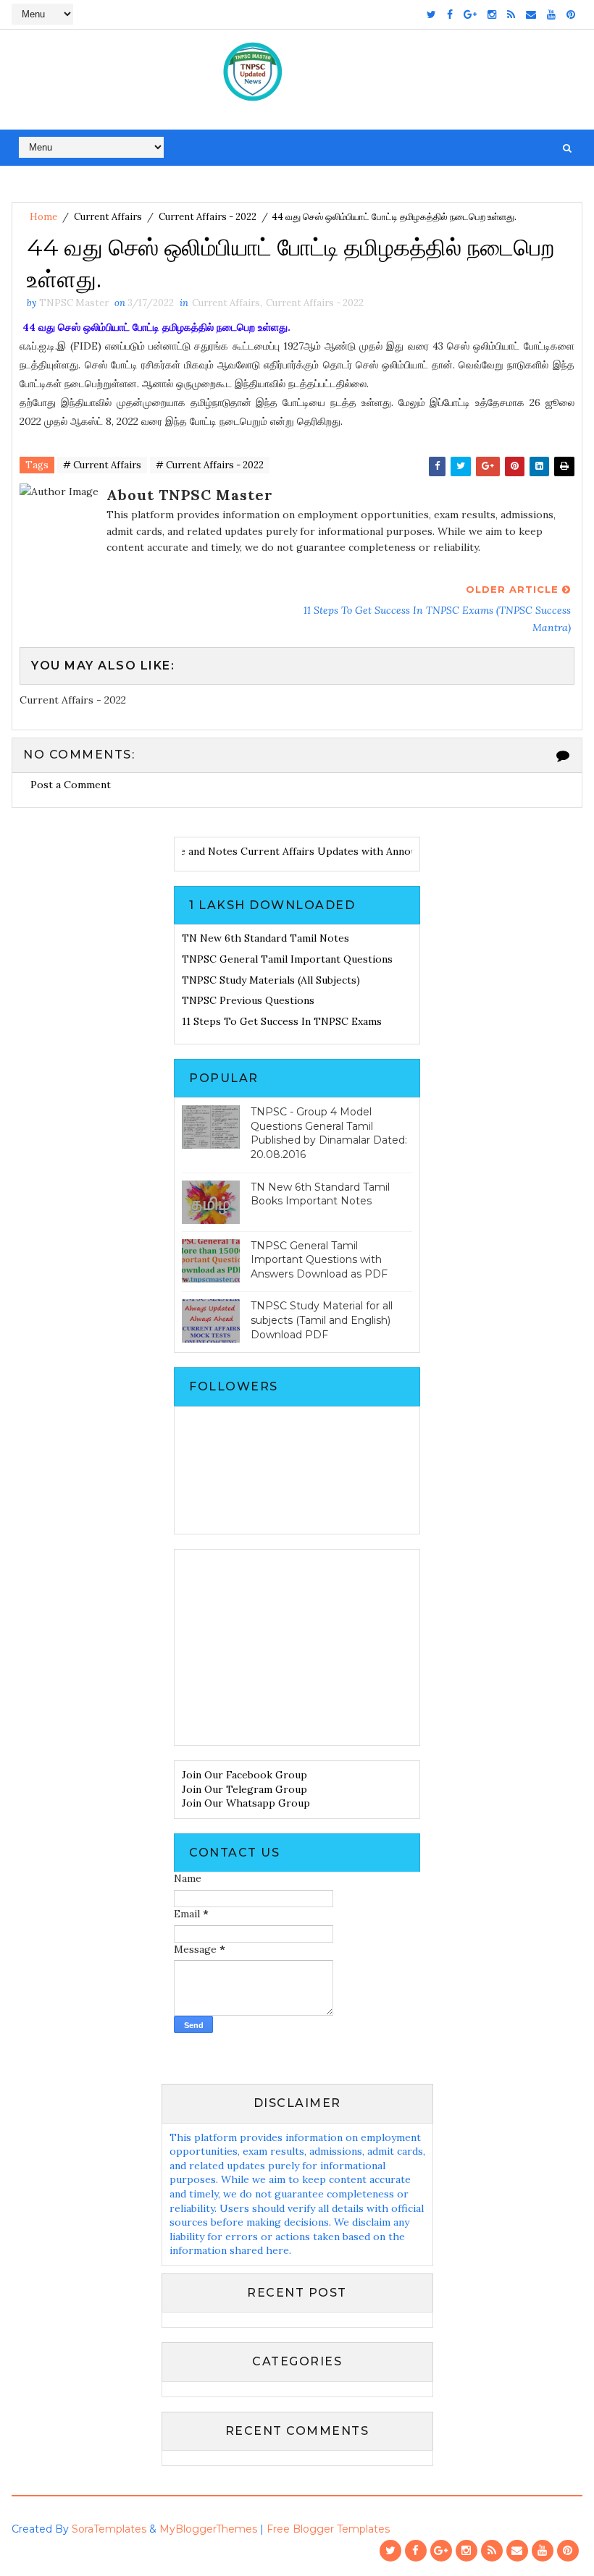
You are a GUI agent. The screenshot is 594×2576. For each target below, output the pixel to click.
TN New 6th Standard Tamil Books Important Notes (320, 1194)
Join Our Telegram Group (244, 1789)
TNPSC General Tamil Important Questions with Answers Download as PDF (319, 1260)
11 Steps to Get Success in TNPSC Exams (282, 1021)
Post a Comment (71, 785)
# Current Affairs (102, 465)
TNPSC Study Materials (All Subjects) (271, 980)
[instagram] (492, 14)
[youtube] (551, 14)
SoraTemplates (109, 2529)
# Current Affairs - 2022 (210, 465)
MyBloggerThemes (208, 2529)
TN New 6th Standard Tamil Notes (265, 938)
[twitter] (431, 14)
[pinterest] (571, 14)
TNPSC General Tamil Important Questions (287, 959)
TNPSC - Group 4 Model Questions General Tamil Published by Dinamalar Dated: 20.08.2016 (329, 1133)
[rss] (511, 14)
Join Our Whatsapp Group (246, 1803)
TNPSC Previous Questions (248, 1000)
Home (43, 217)
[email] (531, 14)
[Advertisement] (297, 1647)
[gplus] (470, 14)
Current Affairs (108, 217)
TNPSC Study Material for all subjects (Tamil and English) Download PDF (322, 1320)
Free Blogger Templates (328, 2529)
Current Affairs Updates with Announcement (331, 851)
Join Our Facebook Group (244, 1775)
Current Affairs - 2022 (208, 217)
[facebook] (450, 14)
